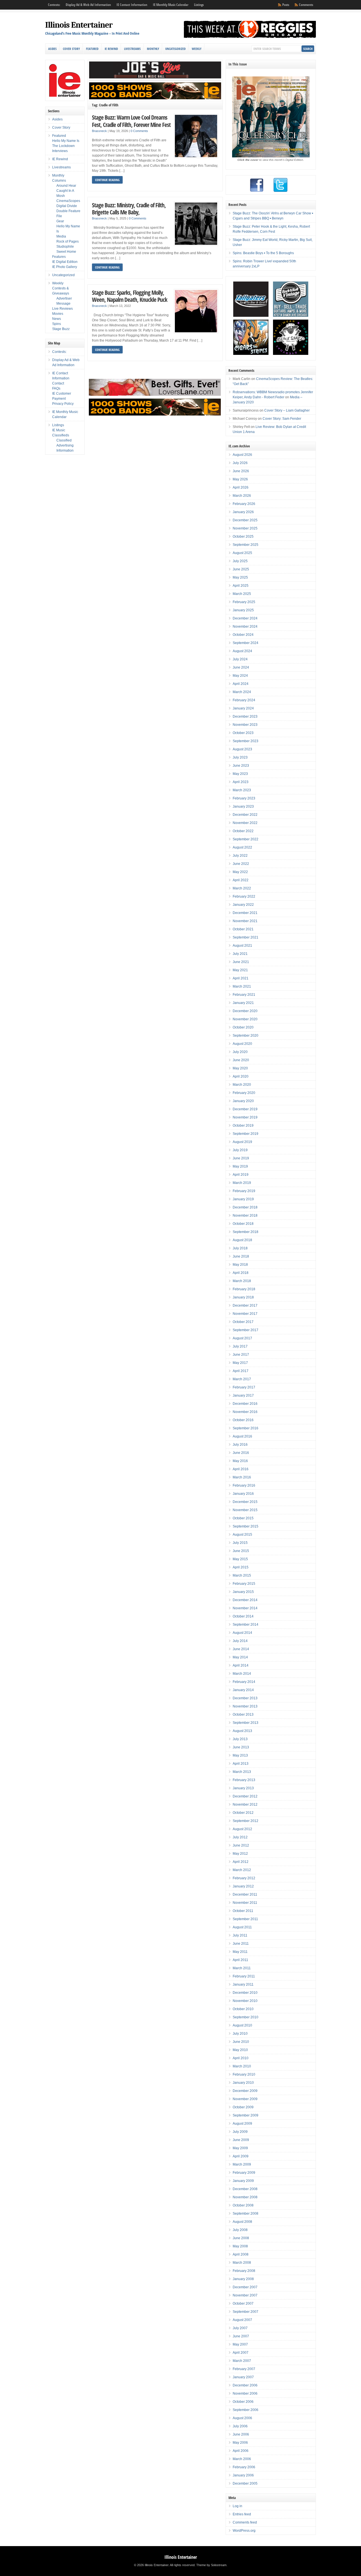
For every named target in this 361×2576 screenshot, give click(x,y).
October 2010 (243, 2009)
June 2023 (241, 766)
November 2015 (245, 1510)
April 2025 (241, 586)
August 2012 (242, 1829)
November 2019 (245, 1117)
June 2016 (241, 1453)
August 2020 (242, 1044)
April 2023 (241, 782)
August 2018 (242, 1240)
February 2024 (244, 700)
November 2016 (245, 1412)
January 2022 (243, 905)
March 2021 (242, 986)
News (57, 319)
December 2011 (245, 1894)
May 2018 (240, 1265)
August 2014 (242, 1633)
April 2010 (241, 2058)
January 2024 (243, 708)
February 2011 (244, 1976)
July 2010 (240, 2034)
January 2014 (243, 1690)
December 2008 (245, 2189)
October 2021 (243, 929)
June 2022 (241, 864)
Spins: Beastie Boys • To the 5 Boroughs (263, 253)
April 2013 (241, 1764)
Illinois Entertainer (79, 25)
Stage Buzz (61, 329)
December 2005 (245, 2483)
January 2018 (243, 1297)
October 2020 (243, 1027)
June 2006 (241, 2434)
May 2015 (240, 1559)
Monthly (153, 49)
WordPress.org (244, 2531)
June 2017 (241, 1355)
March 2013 (242, 1772)
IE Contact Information (132, 5)
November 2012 (245, 1804)
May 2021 (240, 970)
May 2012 (240, 1854)
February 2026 (244, 504)
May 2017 (240, 1363)
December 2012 (245, 1796)
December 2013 (245, 1698)
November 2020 (245, 1019)
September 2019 (246, 1134)
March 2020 (242, 1085)
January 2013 (243, 1788)
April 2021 (241, 978)
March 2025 (242, 594)
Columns (59, 181)
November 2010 (245, 2001)
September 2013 (246, 1723)
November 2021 (245, 921)
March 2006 (242, 2459)
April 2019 (241, 1175)
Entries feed (242, 2514)
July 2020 (240, 1052)
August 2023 (242, 749)
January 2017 (243, 1395)
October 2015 (243, 1518)
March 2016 (242, 1477)
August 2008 (242, 2222)
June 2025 (241, 569)
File (59, 216)
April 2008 (241, 2254)
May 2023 (240, 774)
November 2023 (245, 725)
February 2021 (244, 995)
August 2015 (242, 1535)
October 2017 (243, 1322)
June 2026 (241, 471)
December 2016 (245, 1404)
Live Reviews (62, 309)
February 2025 (244, 602)
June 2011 (241, 1944)
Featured (92, 49)
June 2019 (241, 1158)
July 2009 (240, 2132)
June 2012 (241, 1845)
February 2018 (244, 1289)
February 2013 (244, 1780)
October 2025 (243, 537)
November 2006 (245, 2393)
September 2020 (246, 1036)
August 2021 (242, 946)
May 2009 (240, 2148)
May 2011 (240, 1952)
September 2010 (246, 2017)
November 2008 (245, 2197)
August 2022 (242, 847)
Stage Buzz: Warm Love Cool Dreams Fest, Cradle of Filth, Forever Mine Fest (131, 121)
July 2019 (240, 1150)
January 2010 (243, 2083)
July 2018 (240, 1248)
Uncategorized (175, 49)
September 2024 (246, 643)
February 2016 (244, 1485)
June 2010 (241, 2042)
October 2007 (243, 2304)
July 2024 (240, 659)
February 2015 (244, 1584)
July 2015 (240, 1543)
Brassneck (99, 131)
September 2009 (246, 2115)
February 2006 (244, 2467)
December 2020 (245, 1011)
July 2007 (240, 2328)
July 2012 (240, 1837)
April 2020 (241, 1076)
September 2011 (245, 1919)
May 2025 (240, 577)
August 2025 (242, 553)
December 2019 (245, 1109)
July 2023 (240, 757)
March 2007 (242, 2361)
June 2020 (241, 1060)
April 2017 (241, 1371)
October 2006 (243, 2402)
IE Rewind (111, 49)
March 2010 (242, 2066)
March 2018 (242, 1281)
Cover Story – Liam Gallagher (287, 410)
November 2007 (245, 2295)
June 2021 (241, 962)
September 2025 (246, 545)
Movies (58, 314)
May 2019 (240, 1166)
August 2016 (242, 1436)
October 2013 (243, 1715)
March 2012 (242, 1870)
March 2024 (242, 692)
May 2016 (240, 1461)
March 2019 (242, 1183)
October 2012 (243, 1813)
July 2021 (240, 954)
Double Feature (68, 211)
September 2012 (246, 1821)
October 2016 (243, 1420)
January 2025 (243, 610)
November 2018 (245, 1216)
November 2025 (245, 528)
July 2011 (240, 1935)
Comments (306, 5)
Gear (60, 221)
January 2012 (243, 1886)
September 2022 (246, 839)
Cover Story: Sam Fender (282, 419)
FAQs (56, 388)
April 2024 (241, 684)
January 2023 (243, 806)
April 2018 (241, 1273)
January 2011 (243, 1984)
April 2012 (241, 1862)
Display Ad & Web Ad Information (88, 5)
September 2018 (246, 1232)
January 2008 (243, 2279)
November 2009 (245, 2099)
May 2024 (240, 676)
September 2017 (246, 1330)
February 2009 (244, 2173)
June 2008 (241, 2238)
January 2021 (243, 1003)
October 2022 (243, 831)
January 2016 (243, 1494)
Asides (52, 49)
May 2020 (240, 1068)
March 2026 (242, 496)
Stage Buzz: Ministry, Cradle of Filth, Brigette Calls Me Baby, (129, 209)
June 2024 (241, 667)
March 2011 (242, 1968)
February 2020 (244, 1093)
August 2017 (242, 1338)
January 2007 (243, 2377)
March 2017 (242, 1379)
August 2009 (242, 2124)
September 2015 (246, 1526)
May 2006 (240, 2443)
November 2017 (245, 1314)
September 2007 (246, 2312)
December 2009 (245, 2091)
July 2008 (240, 2230)
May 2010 (240, 2050)
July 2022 (240, 856)
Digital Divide (67, 206)
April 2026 (241, 487)
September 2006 (246, 2410)
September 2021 (246, 937)
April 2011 (240, 1960)
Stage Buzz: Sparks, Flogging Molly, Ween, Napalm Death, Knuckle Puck (130, 296)
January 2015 (243, 1592)
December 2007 (245, 2287)
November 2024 (245, 627)
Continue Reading (107, 180)
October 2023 (243, 733)
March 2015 (242, 1575)
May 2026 (240, 479)
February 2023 (244, 798)
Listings (199, 5)
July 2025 (240, 561)
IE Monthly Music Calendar (171, 5)
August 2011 (242, 1927)
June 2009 (241, 2140)
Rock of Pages (68, 241)
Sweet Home (66, 252)
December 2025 (245, 520)
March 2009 (242, 2164)
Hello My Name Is (66, 141)
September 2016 (246, 1428)
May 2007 (240, 2344)
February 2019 (244, 1191)
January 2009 (243, 2181)
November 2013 (245, 1706)
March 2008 (242, 2263)
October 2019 (243, 1126)
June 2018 (241, 1256)
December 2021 (245, 913)
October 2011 (243, 1911)
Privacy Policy (63, 404)
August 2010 (242, 2025)
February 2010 (244, 2074)
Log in (237, 2506)
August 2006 (242, 2418)
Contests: (54, 5)
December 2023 (245, 716)
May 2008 (240, 2246)
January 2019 (243, 1199)
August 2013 (242, 1731)
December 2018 (245, 1207)
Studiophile (65, 247)
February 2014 (244, 1682)
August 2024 (242, 651)
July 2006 (240, 2426)
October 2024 (243, 635)
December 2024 (245, 618)
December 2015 (245, 1502)
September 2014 (246, 1625)
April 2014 (241, 1665)
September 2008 (246, 2214)
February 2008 (244, 2271)
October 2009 (243, 2107)
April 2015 (241, 1567)
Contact (58, 383)
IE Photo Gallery (65, 267)
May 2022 (240, 872)
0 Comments (139, 131)
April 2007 (241, 2353)
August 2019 (242, 1142)
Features (59, 257)
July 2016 (240, 1445)
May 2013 (240, 1755)
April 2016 (241, 1469)
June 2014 (241, 1649)
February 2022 (244, 896)
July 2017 (240, 1346)
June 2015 (241, 1551)
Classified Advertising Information (65, 445)
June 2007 (241, 2336)
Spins (57, 324)
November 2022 (245, 823)
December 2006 (245, 2385)
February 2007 (244, 2369)
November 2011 (245, 1903)
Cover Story (71, 49)
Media (61, 236)
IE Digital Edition (65, 262)
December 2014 (245, 1600)
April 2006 (241, 2451)
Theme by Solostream (211, 2565)
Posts (286, 5)
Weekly (197, 49)
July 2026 (240, 463)
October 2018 (243, 1224)
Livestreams (132, 49)
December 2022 (245, 815)
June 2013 (241, 1747)
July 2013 (240, 1739)
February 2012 (244, 1878)
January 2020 (243, 1101)
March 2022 (242, 888)
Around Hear (66, 186)
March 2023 (242, 790)
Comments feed (245, 2522)
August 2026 (242, 455)
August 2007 (242, 2320)
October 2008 (243, 2205)
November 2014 (245, 1608)
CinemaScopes (68, 201)
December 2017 (245, 1305)
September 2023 (246, 741)
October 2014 (243, 1616)
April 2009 (241, 2156)
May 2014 (240, 1657)
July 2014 (240, 1641)
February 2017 (244, 1387)
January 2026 (243, 512)
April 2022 (241, 880)
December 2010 (245, 1993)
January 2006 (243, 2475)
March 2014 (242, 1674)
